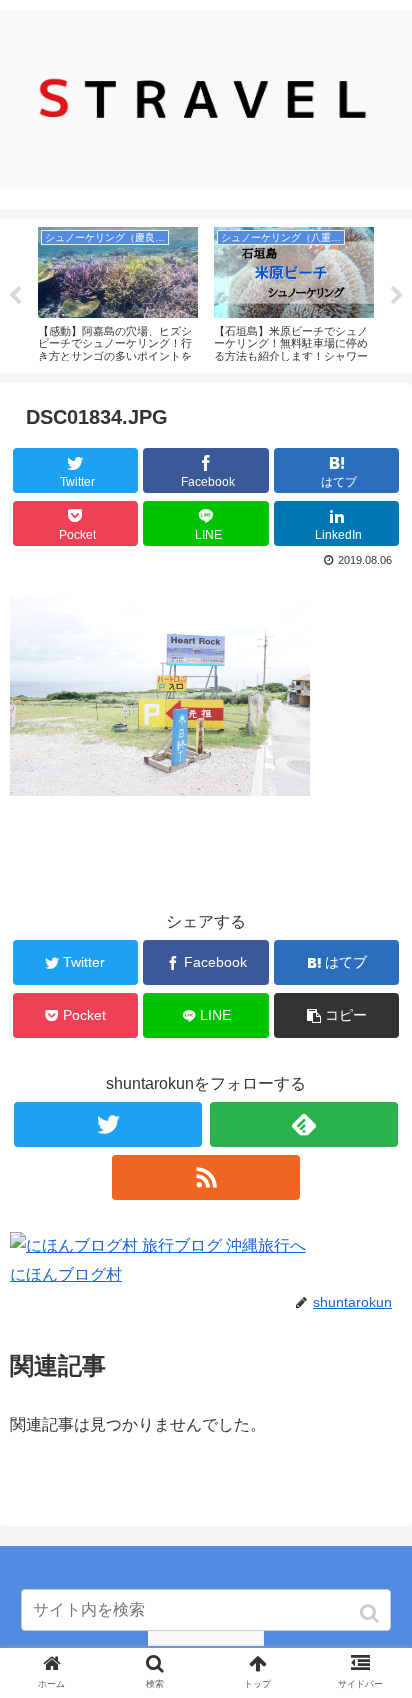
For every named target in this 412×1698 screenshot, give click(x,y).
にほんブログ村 (66, 1274)
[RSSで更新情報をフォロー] (206, 1177)
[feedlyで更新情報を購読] (304, 1124)
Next (397, 296)
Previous (15, 296)
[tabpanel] (118, 292)
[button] (371, 1613)
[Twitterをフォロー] (108, 1124)
